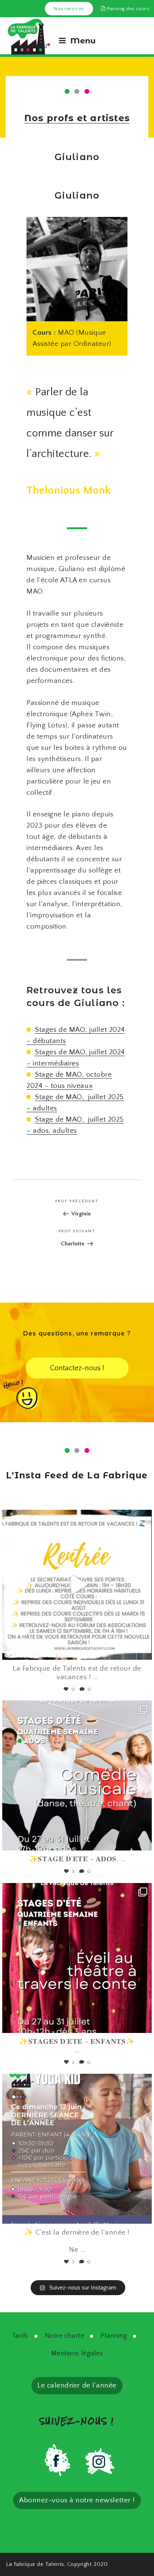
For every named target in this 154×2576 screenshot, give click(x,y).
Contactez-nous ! (77, 1368)
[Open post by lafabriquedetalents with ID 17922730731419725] (77, 1585)
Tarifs (20, 2336)
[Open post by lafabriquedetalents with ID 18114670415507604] (77, 2149)
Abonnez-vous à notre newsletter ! (77, 2500)
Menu (83, 41)
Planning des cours (127, 9)
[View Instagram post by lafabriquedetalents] (144, 1651)
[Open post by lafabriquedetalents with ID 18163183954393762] (77, 1775)
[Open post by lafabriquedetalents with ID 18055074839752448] (77, 1958)
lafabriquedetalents (75, 1519)
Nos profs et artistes (77, 118)
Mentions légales (77, 2353)
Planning (114, 2336)
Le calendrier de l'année (77, 2385)
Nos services (69, 9)
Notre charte (64, 2336)
